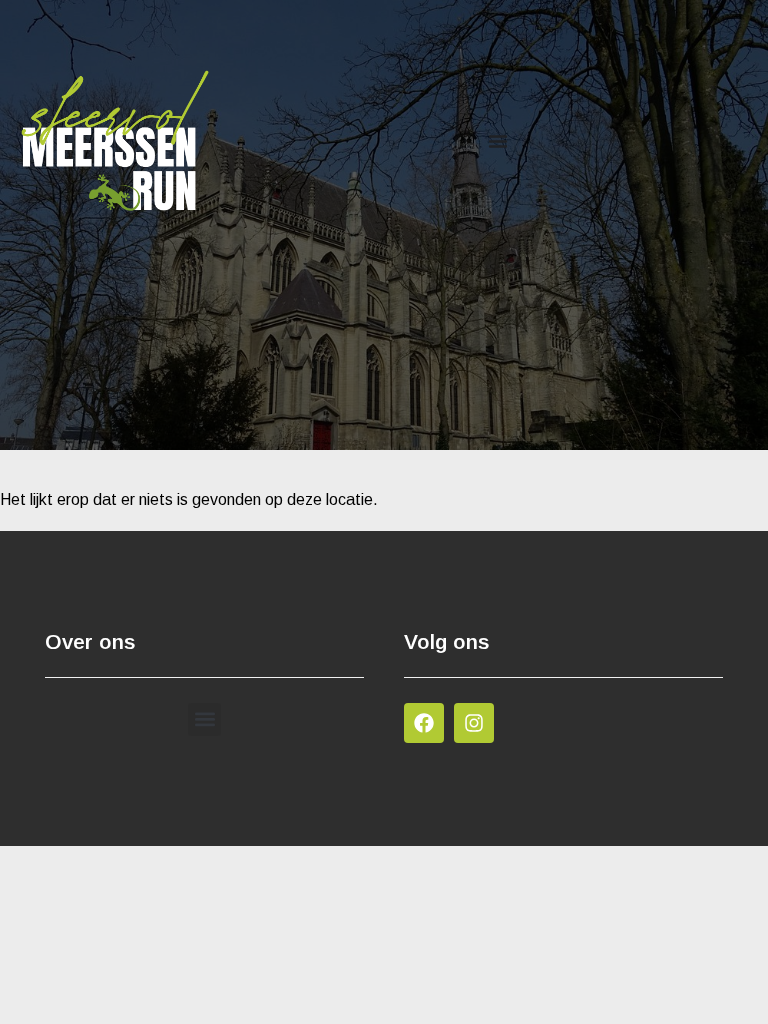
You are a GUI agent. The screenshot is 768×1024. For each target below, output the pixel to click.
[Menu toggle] (498, 141)
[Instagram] (474, 723)
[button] (204, 719)
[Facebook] (424, 723)
